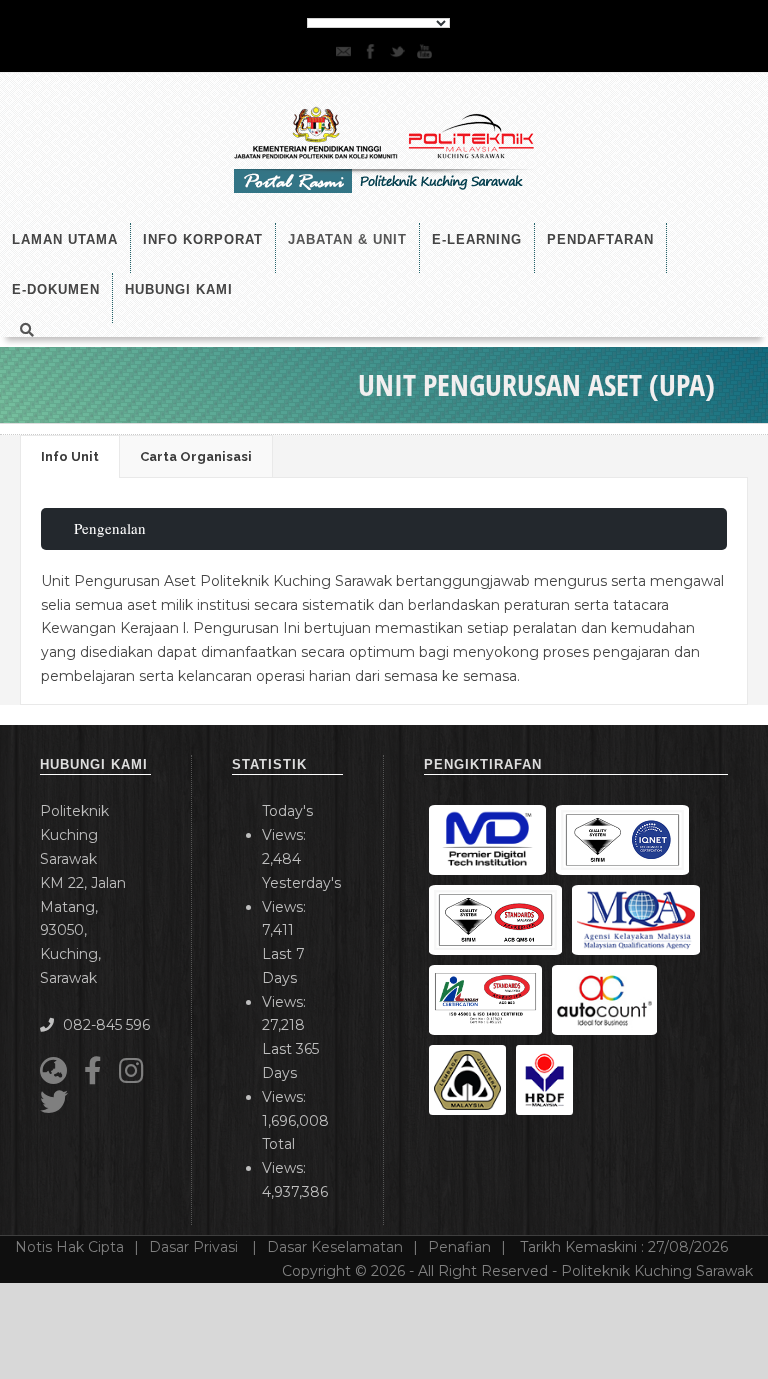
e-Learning (477, 239)
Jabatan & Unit (347, 239)
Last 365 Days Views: (290, 1073)
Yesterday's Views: (301, 895)
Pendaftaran (600, 239)
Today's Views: (287, 823)
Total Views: (286, 1156)
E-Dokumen (56, 289)
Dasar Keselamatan (335, 1247)
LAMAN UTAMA (65, 239)
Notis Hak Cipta (69, 1247)
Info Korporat (203, 239)
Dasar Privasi (195, 1247)
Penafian (459, 1247)
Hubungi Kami (179, 289)
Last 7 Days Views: (286, 978)
